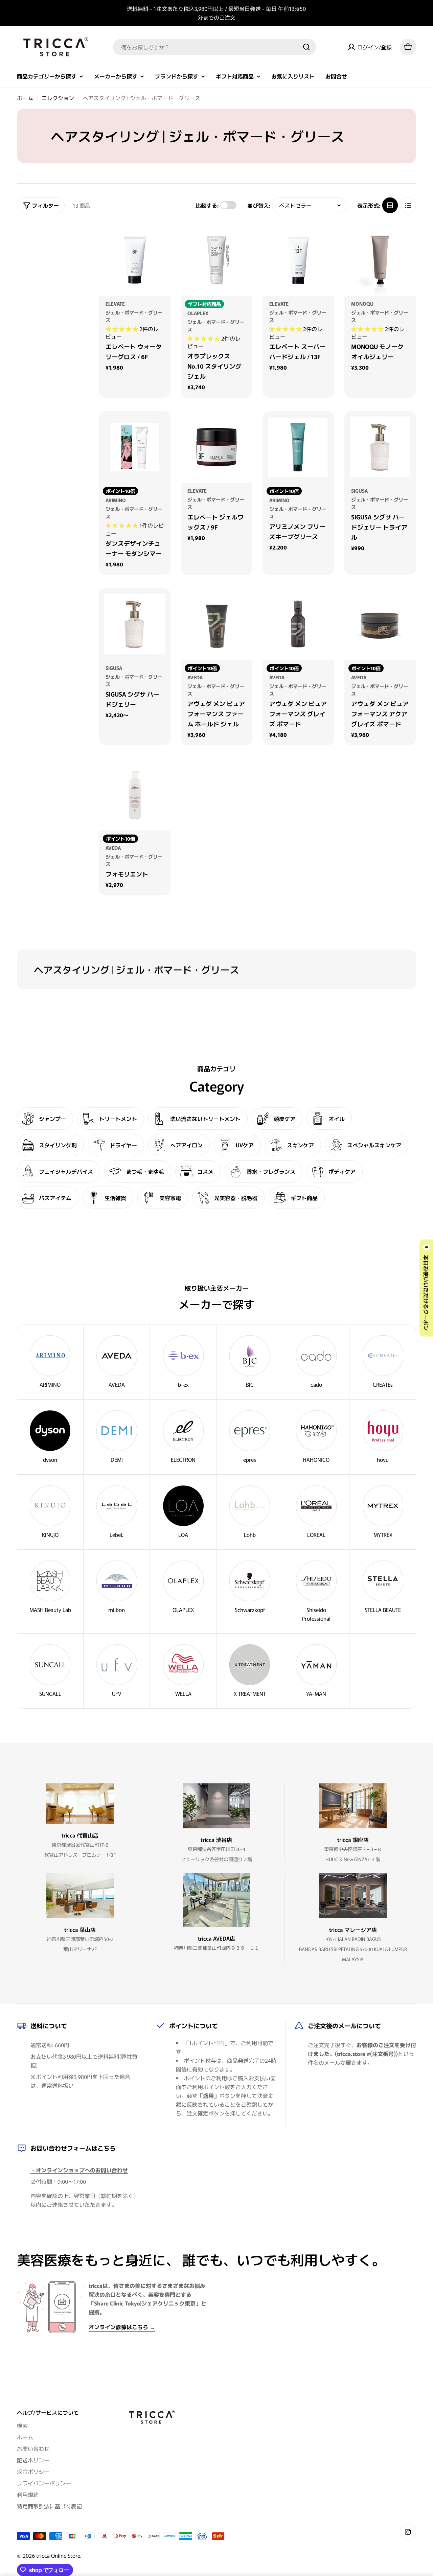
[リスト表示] (408, 205)
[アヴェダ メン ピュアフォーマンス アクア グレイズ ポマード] (380, 624)
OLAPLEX (198, 313)
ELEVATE (115, 303)
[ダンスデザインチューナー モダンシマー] (135, 447)
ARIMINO (116, 500)
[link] (383, 1362)
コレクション (58, 98)
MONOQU (362, 303)
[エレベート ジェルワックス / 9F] (216, 447)
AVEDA (195, 677)
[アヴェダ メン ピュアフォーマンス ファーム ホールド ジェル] (216, 624)
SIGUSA (359, 490)
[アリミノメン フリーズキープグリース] (298, 447)
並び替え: (259, 205)
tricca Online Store (58, 2555)
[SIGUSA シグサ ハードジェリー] (135, 624)
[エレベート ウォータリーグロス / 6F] (135, 260)
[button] (122, 329)
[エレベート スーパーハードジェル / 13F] (298, 260)
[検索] (306, 47)
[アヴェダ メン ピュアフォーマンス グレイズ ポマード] (298, 624)
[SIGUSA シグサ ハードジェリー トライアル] (380, 447)
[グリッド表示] (390, 205)
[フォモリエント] (135, 795)
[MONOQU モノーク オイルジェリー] (380, 260)
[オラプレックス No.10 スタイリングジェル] (216, 260)
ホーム (25, 98)
